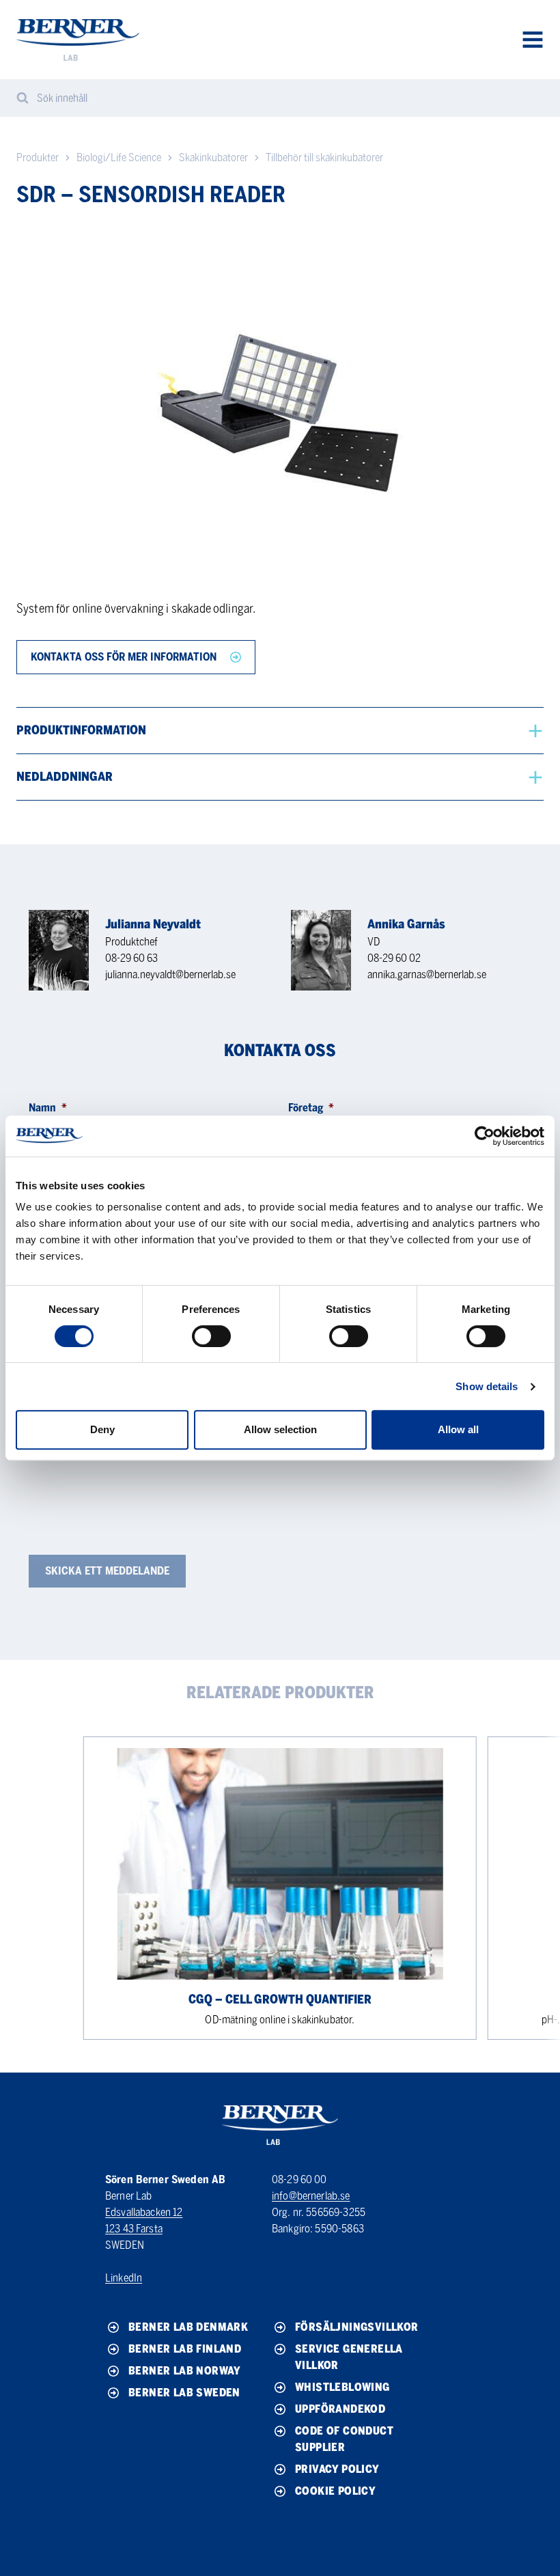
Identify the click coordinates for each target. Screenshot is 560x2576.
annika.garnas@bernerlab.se (427, 974)
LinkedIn (124, 2278)
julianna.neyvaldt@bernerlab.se (170, 974)
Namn (48, 1108)
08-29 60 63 (131, 958)
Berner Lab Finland (185, 2349)
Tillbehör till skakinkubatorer (324, 157)
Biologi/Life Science (119, 157)
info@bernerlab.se (311, 2196)
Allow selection (280, 1429)
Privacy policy (337, 2469)
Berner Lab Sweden (184, 2393)
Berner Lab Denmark (188, 2327)
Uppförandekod (340, 2409)
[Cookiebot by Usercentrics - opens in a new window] (485, 1136)
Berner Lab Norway (185, 2371)
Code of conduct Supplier (344, 2439)
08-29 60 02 (394, 958)
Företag (311, 1108)
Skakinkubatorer (213, 157)
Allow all (458, 1429)
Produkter (38, 157)
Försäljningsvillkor (357, 2327)
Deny (102, 1429)
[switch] (211, 1336)
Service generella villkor (349, 2357)
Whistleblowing (342, 2387)
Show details (487, 1386)
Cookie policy (335, 2491)
